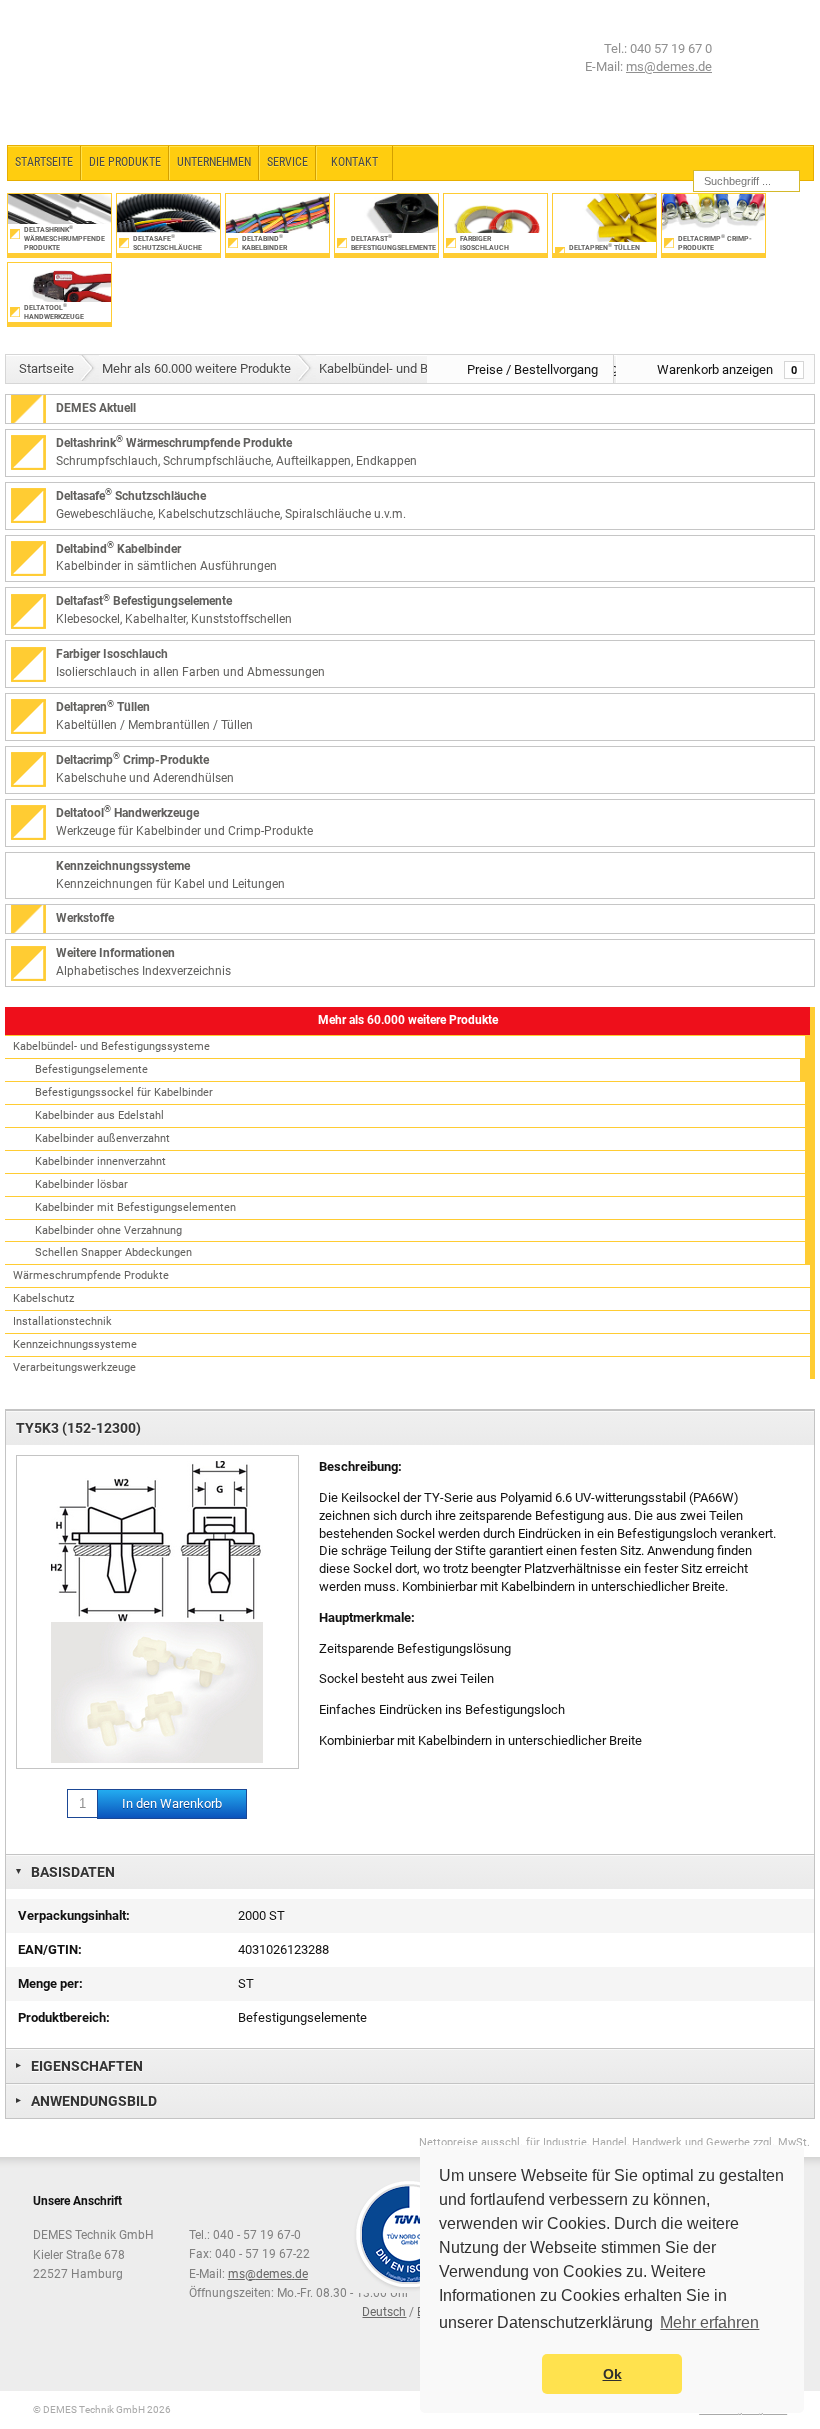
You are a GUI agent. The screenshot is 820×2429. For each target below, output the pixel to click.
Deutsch (384, 2312)
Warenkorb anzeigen (727, 369)
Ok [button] (612, 2374)
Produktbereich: (64, 2017)
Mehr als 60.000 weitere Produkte (196, 368)
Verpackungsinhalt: (74, 1915)
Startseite (46, 368)
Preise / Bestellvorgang (532, 369)
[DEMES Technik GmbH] (85, 72)
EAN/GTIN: (50, 1949)
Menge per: (50, 1983)
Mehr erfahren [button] (709, 2322)
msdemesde (268, 2274)
